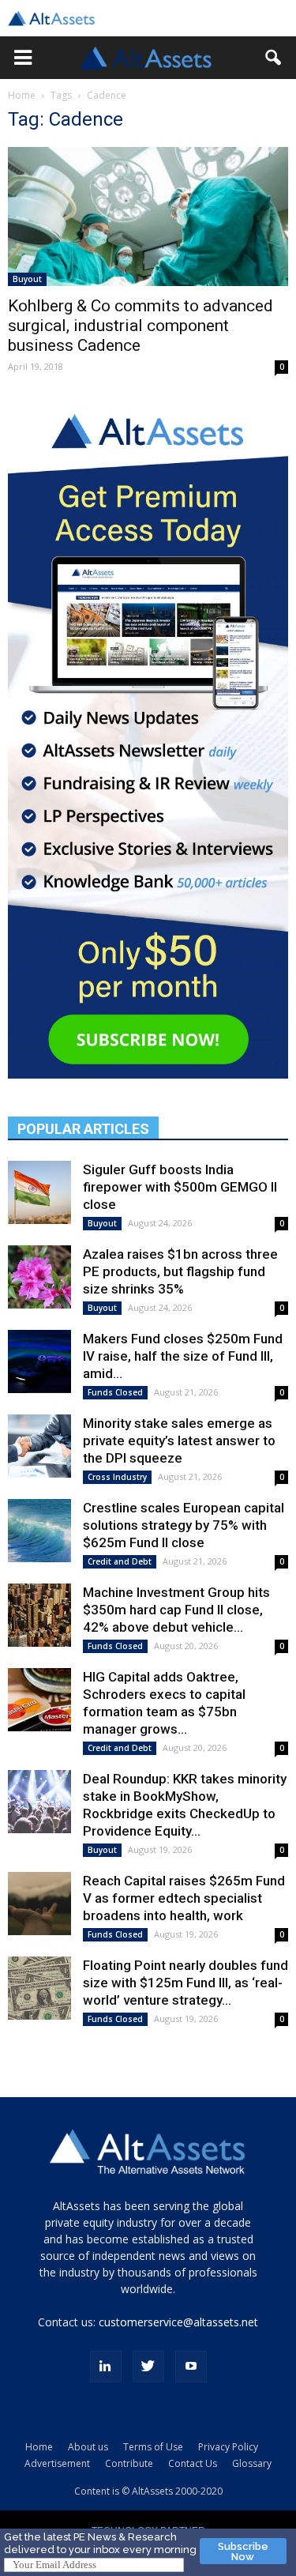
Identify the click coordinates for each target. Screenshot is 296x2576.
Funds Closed (115, 1392)
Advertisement (57, 2463)
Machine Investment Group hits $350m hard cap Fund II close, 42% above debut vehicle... (176, 1610)
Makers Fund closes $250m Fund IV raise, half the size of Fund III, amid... (183, 1356)
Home (22, 95)
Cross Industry (117, 1477)
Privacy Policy (228, 2447)
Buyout (27, 279)
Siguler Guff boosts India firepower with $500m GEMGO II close (180, 1187)
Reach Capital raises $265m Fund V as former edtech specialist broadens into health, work (184, 1898)
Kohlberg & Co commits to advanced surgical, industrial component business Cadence (141, 326)
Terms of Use (153, 2447)
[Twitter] (148, 2367)
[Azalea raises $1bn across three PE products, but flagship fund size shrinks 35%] (39, 1277)
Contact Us (193, 2463)
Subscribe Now (243, 2552)
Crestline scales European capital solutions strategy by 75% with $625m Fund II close (184, 1525)
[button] (23, 58)
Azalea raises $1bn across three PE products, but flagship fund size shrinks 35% (180, 1271)
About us (88, 2447)
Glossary (252, 2463)
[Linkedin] (106, 2367)
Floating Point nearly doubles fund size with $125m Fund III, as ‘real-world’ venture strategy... (185, 1983)
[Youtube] (191, 2367)
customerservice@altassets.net (178, 2322)
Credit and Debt (120, 1561)
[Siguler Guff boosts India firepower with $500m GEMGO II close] (39, 1192)
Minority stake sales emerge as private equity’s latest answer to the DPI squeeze (179, 1441)
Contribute (129, 2463)
